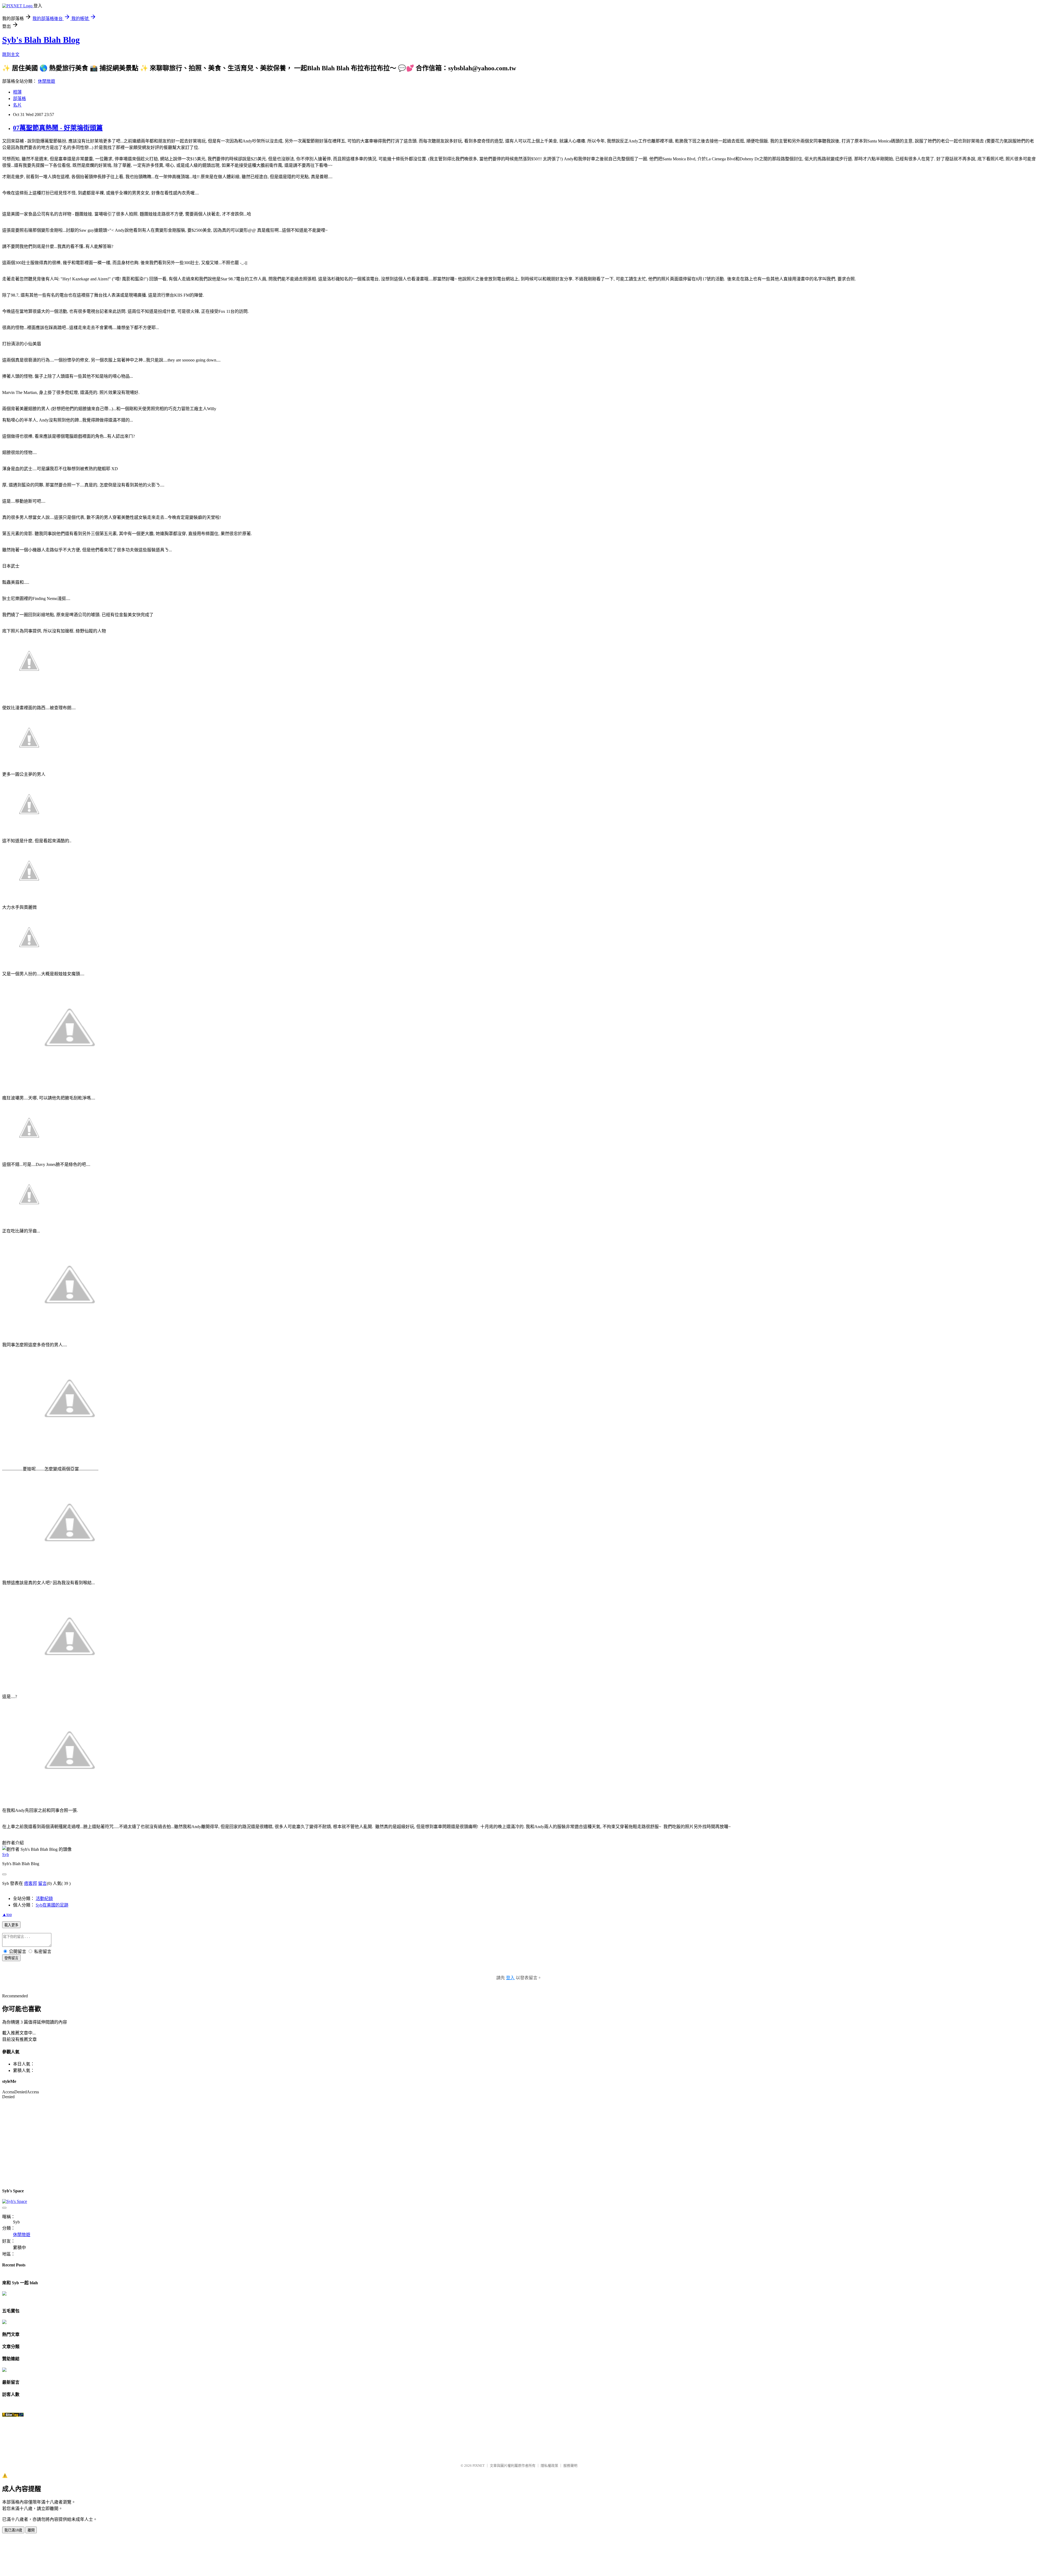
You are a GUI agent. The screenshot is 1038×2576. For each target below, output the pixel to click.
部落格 (19, 99)
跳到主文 (11, 54)
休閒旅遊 (46, 81)
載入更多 (11, 1925)
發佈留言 (11, 1958)
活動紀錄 (44, 1899)
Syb (6, 1854)
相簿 (17, 92)
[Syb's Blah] (4, 2294)
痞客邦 (31, 1883)
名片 (17, 105)
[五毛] (4, 2323)
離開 (31, 2530)
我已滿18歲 (13, 2530)
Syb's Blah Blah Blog (41, 40)
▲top (7, 1914)
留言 (42, 1883)
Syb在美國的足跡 (52, 1905)
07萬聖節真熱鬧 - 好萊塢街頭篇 (58, 128)
